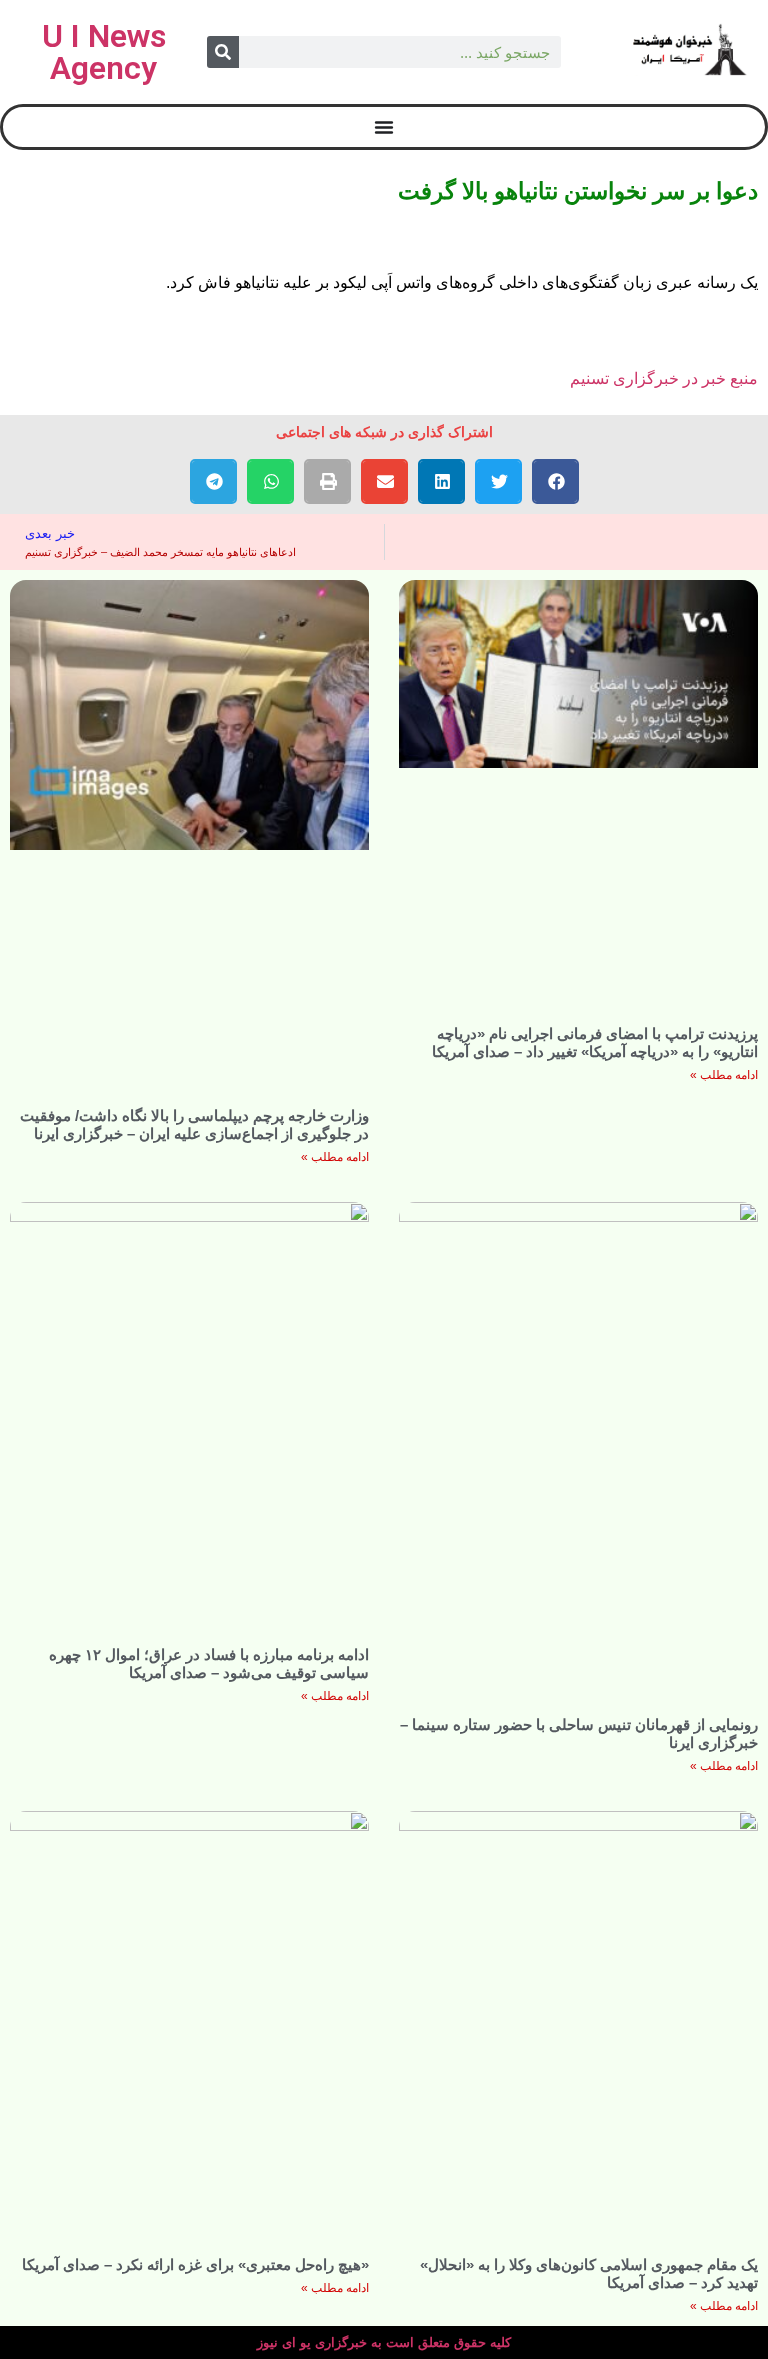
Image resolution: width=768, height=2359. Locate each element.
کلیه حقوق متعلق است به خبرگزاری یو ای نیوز (384, 2342)
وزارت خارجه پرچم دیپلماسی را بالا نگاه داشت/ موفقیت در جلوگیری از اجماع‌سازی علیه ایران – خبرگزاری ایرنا (194, 1124)
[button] (555, 481)
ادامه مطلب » (724, 1075)
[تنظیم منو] (384, 127)
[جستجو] (223, 52)
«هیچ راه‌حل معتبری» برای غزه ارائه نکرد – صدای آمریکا (195, 2264)
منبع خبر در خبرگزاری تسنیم (664, 378)
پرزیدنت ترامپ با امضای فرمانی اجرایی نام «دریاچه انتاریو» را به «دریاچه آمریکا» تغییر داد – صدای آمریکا (595, 1042)
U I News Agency (104, 52)
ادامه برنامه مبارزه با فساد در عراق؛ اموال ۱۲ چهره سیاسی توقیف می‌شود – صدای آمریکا (209, 1663)
